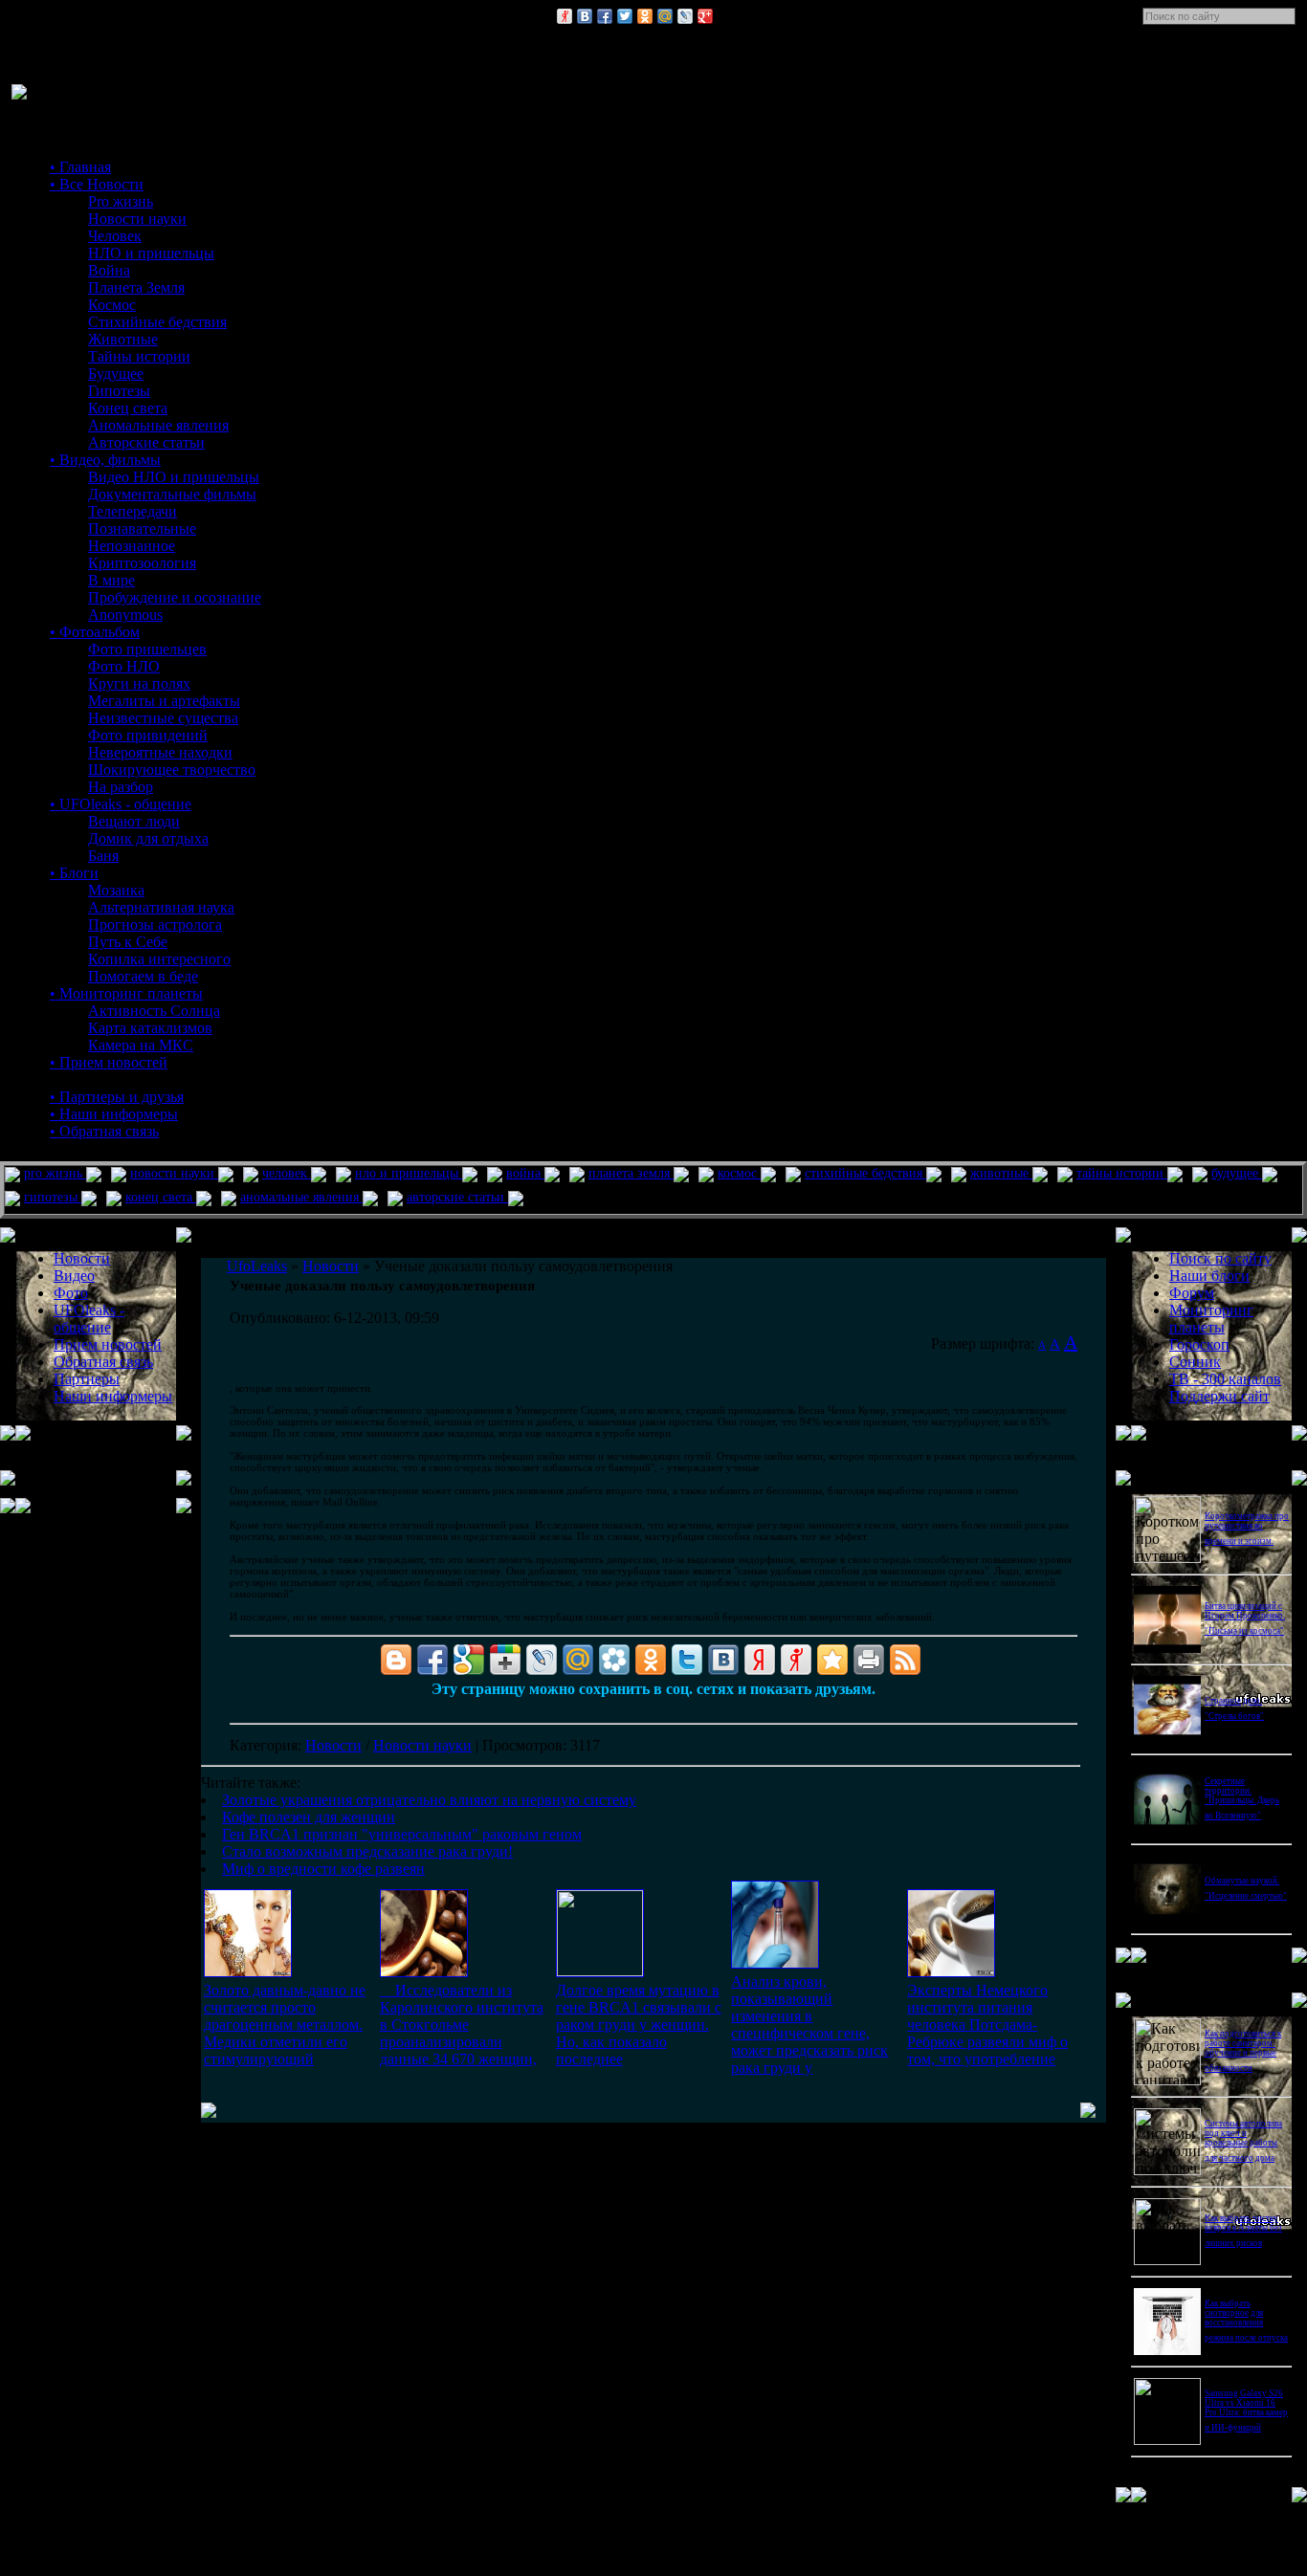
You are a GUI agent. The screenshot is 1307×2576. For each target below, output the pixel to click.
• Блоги (74, 873)
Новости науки (137, 219)
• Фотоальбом (95, 632)
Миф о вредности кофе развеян (323, 1869)
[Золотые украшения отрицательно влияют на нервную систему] (248, 1972)
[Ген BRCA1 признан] (600, 1971)
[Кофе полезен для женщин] (424, 1972)
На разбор (121, 787)
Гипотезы (119, 391)
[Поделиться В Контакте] (585, 16)
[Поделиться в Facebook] (605, 16)
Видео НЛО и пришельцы (174, 477)
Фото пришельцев (147, 649)
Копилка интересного (159, 959)
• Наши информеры (114, 1114)
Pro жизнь (121, 201)
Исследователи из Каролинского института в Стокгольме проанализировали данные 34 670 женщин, (462, 2025)
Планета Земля (136, 287)
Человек (115, 236)
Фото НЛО (124, 666)
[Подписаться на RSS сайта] (905, 1660)
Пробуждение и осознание (175, 597)
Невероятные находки (160, 752)
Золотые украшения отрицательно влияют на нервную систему (429, 1800)
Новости (333, 1745)
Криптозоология (142, 563)
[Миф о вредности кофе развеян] (951, 1972)
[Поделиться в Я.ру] (565, 16)
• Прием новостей (109, 1062)
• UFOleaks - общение (121, 804)
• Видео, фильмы (105, 460)
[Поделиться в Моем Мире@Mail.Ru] (665, 16)
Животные (123, 339)
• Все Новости (97, 184)
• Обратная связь (104, 1131)
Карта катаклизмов (150, 1028)
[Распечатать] (869, 1660)
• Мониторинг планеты (126, 993)
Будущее (116, 374)
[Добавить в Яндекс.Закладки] (760, 1660)
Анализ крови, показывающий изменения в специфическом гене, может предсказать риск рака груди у (809, 2025)
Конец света (128, 408)
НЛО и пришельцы (151, 253)
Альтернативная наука (161, 907)
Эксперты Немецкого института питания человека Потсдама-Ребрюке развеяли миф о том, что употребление (987, 2025)
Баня (103, 856)
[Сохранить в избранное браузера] (832, 1660)
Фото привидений (148, 735)
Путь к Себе (128, 942)
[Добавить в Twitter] (625, 16)
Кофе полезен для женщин (309, 1817)
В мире (111, 580)
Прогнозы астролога (155, 925)
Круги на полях (139, 683)
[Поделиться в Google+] (705, 16)
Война (109, 270)
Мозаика (116, 890)
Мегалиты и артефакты (164, 701)
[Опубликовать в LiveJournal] (685, 16)
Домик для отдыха (148, 838)
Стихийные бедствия (157, 322)
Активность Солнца (154, 1011)
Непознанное (132, 546)
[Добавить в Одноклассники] (645, 16)
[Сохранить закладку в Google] (469, 1660)
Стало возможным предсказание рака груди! (367, 1851)
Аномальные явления (158, 425)
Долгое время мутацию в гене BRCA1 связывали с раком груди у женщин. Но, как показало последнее (639, 2025)
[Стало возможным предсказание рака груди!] (775, 1963)
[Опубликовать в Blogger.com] (396, 1660)
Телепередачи (133, 511)
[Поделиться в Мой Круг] (614, 1660)
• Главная (80, 167)
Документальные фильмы (172, 494)
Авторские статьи (146, 442)
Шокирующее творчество (172, 770)
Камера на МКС (141, 1045)
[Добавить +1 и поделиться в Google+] (505, 1660)
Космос (112, 305)
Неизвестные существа (163, 718)
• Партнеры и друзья (117, 1097)
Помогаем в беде (143, 976)
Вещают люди (134, 821)
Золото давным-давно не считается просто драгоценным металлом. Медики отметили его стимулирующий (285, 2025)
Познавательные (142, 528)
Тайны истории (139, 356)
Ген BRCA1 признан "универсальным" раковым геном (402, 1834)
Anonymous (125, 615)
